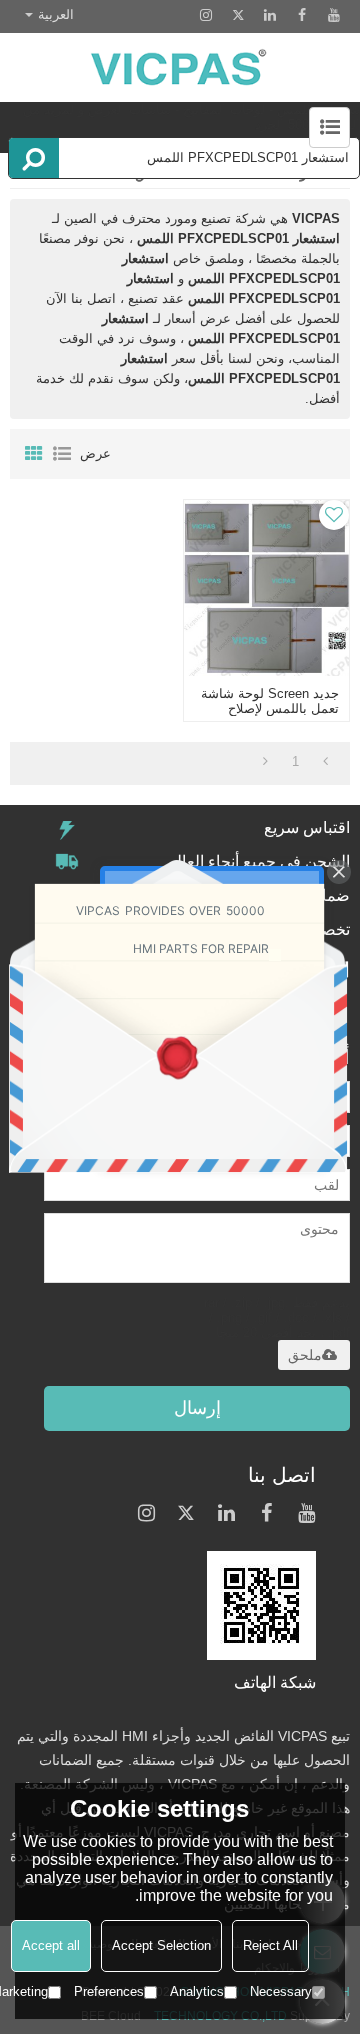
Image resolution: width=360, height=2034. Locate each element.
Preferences (109, 1991)
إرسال (197, 1408)
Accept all (51, 1945)
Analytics (197, 1991)
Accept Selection (161, 1945)
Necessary (281, 1991)
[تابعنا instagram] (206, 15)
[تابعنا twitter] (238, 15)
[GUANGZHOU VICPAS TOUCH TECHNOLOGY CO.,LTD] (180, 67)
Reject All (270, 1945)
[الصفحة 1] (325, 762)
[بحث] (34, 158)
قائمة (62, 454)
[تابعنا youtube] (334, 15)
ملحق (305, 1355)
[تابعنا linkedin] (270, 15)
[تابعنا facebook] (302, 15)
